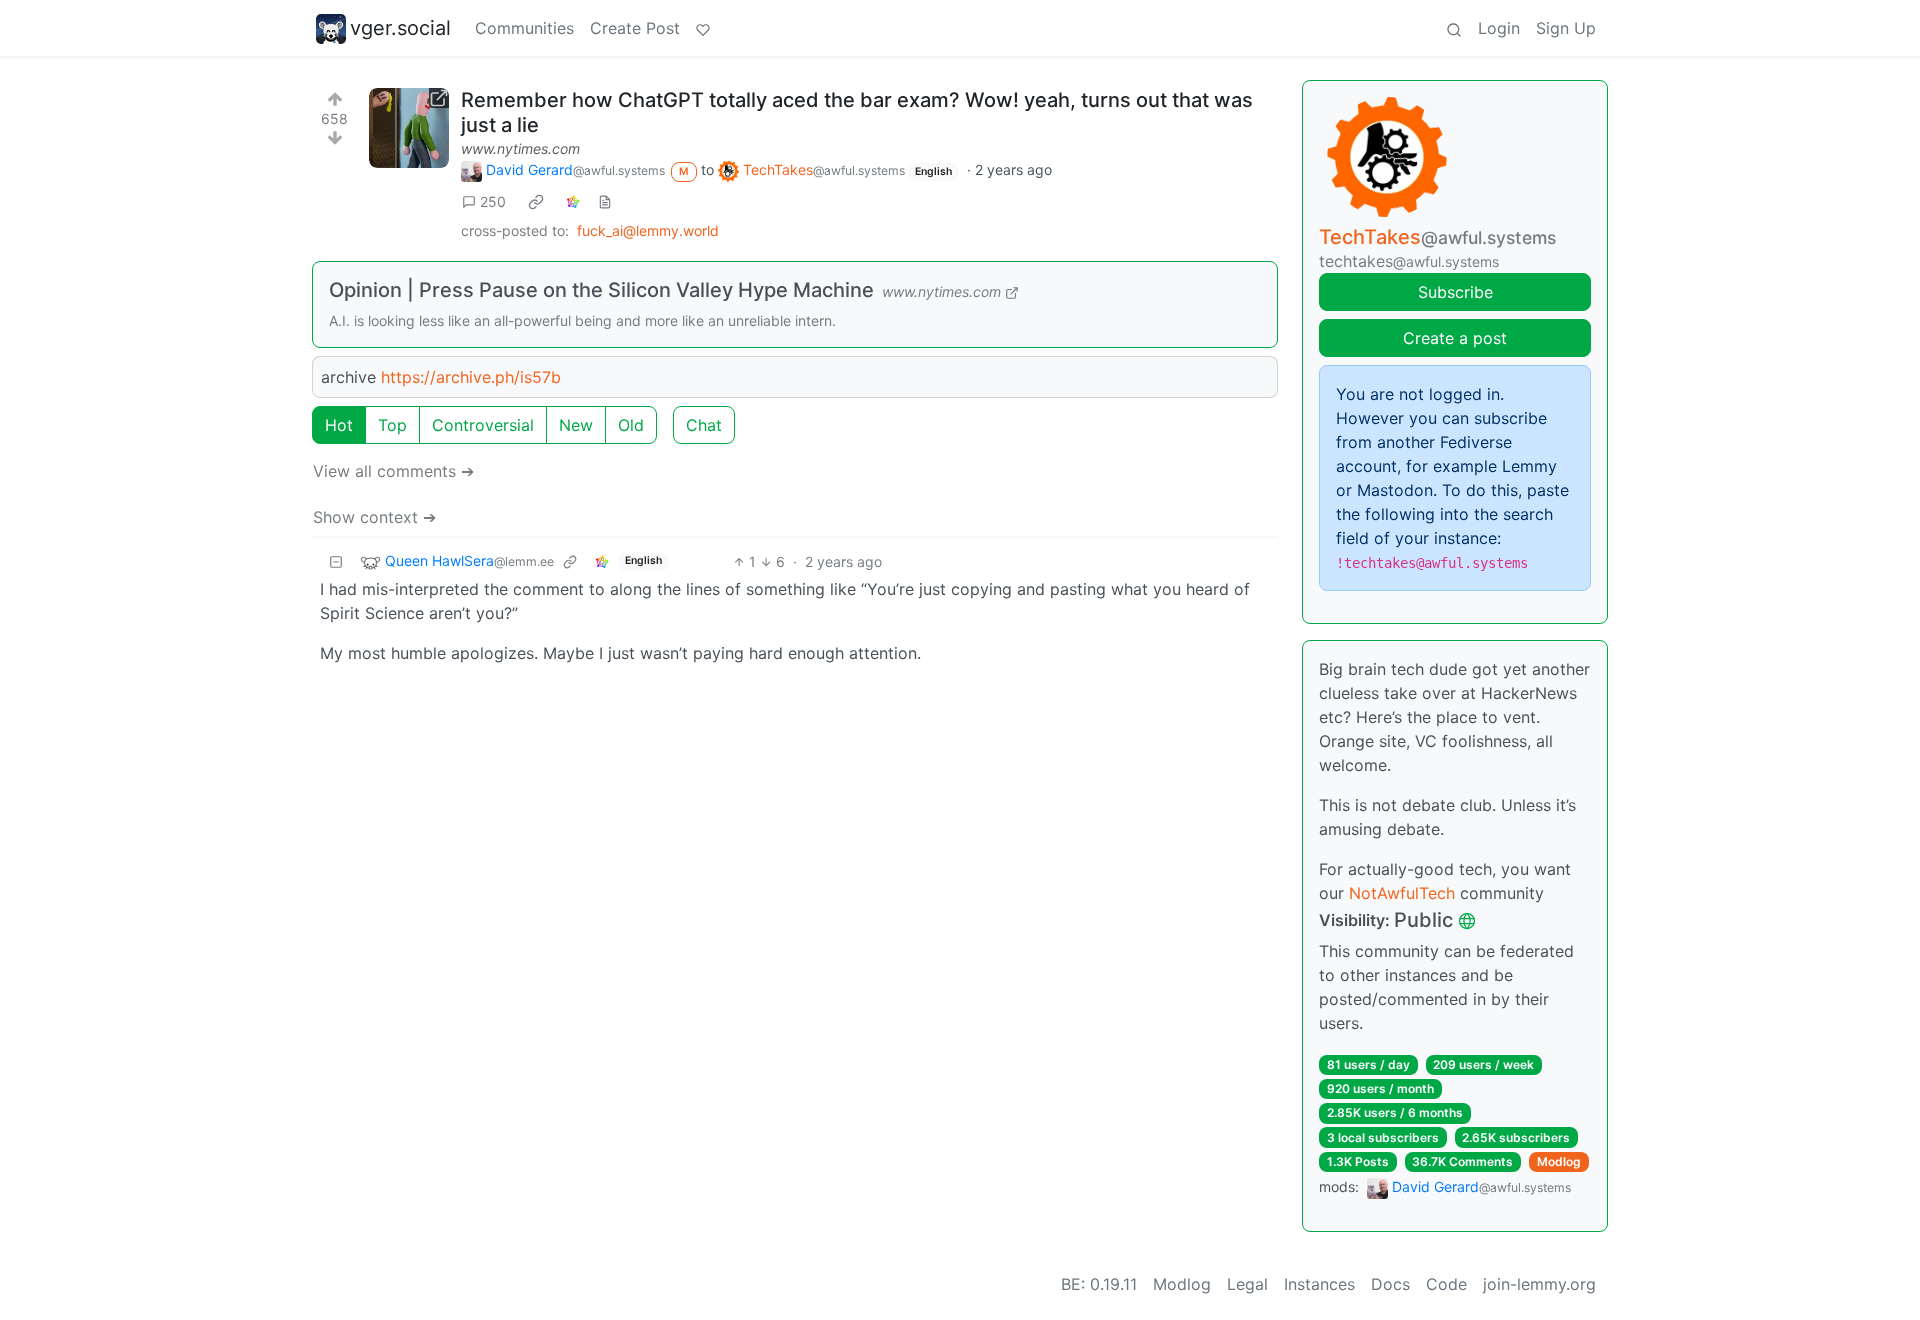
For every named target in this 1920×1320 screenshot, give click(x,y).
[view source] (605, 201)
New (576, 425)
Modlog (1559, 1161)
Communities (524, 28)
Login (1499, 28)
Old (631, 425)
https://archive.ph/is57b (471, 377)
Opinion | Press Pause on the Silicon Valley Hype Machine (601, 290)
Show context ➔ (374, 517)
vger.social (400, 28)
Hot (339, 425)
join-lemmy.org (1539, 1284)
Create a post (1455, 338)
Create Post (635, 28)
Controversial (483, 425)
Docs (1390, 1284)
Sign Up (1566, 28)
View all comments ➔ (393, 471)
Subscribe (1455, 292)
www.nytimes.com (520, 148)
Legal (1247, 1284)
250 (493, 201)
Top (392, 425)
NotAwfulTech (1402, 893)
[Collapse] (336, 561)
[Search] (1454, 28)
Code (1446, 1284)
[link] (536, 201)
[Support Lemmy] (703, 28)
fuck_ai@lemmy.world (648, 230)
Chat (704, 425)
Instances (1319, 1284)
